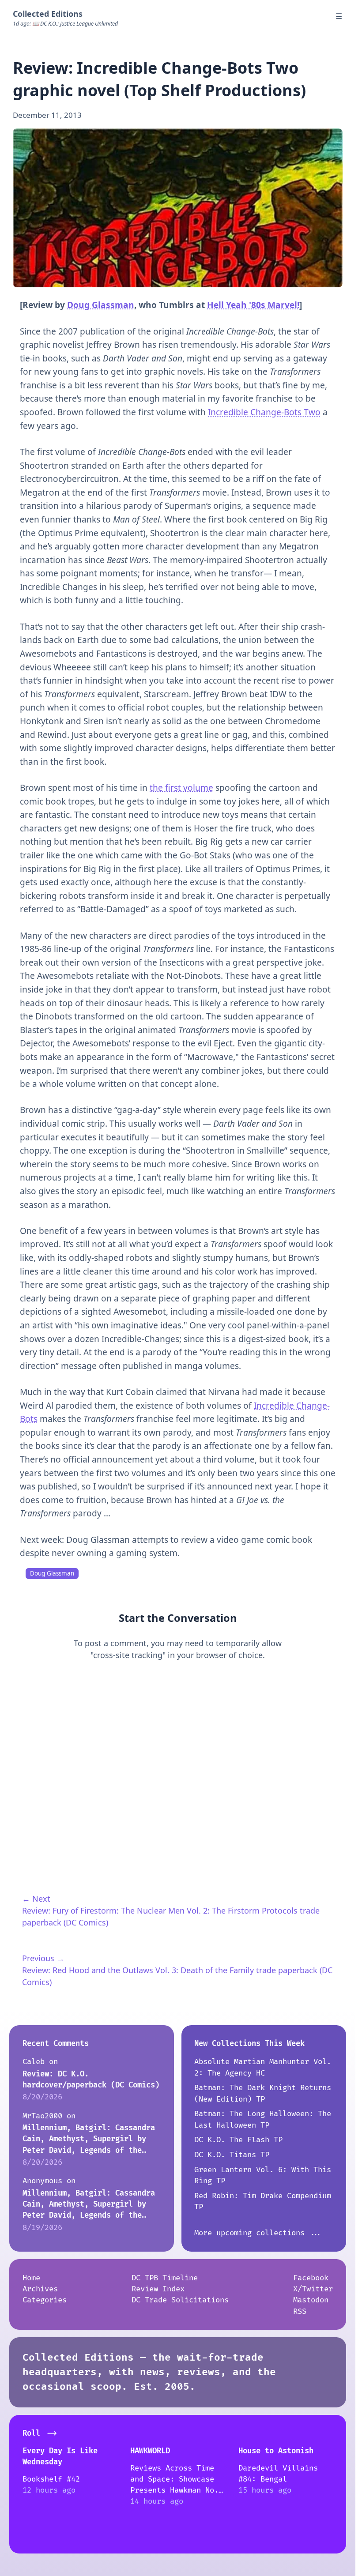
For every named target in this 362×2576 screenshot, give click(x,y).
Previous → (43, 1958)
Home (31, 2278)
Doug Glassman (101, 305)
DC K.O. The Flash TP (238, 2140)
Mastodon (311, 2300)
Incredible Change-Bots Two (264, 412)
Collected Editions (48, 14)
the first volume (181, 788)
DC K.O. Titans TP (232, 2155)
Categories (45, 2300)
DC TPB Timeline (165, 2278)
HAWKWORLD (150, 2451)
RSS (300, 2311)
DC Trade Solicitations (180, 2300)
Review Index (158, 2289)
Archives (40, 2289)
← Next (36, 1899)
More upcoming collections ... (258, 2233)
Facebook (311, 2278)
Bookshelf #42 (51, 2479)
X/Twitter (313, 2289)
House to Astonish (276, 2451)
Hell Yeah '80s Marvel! (253, 305)
